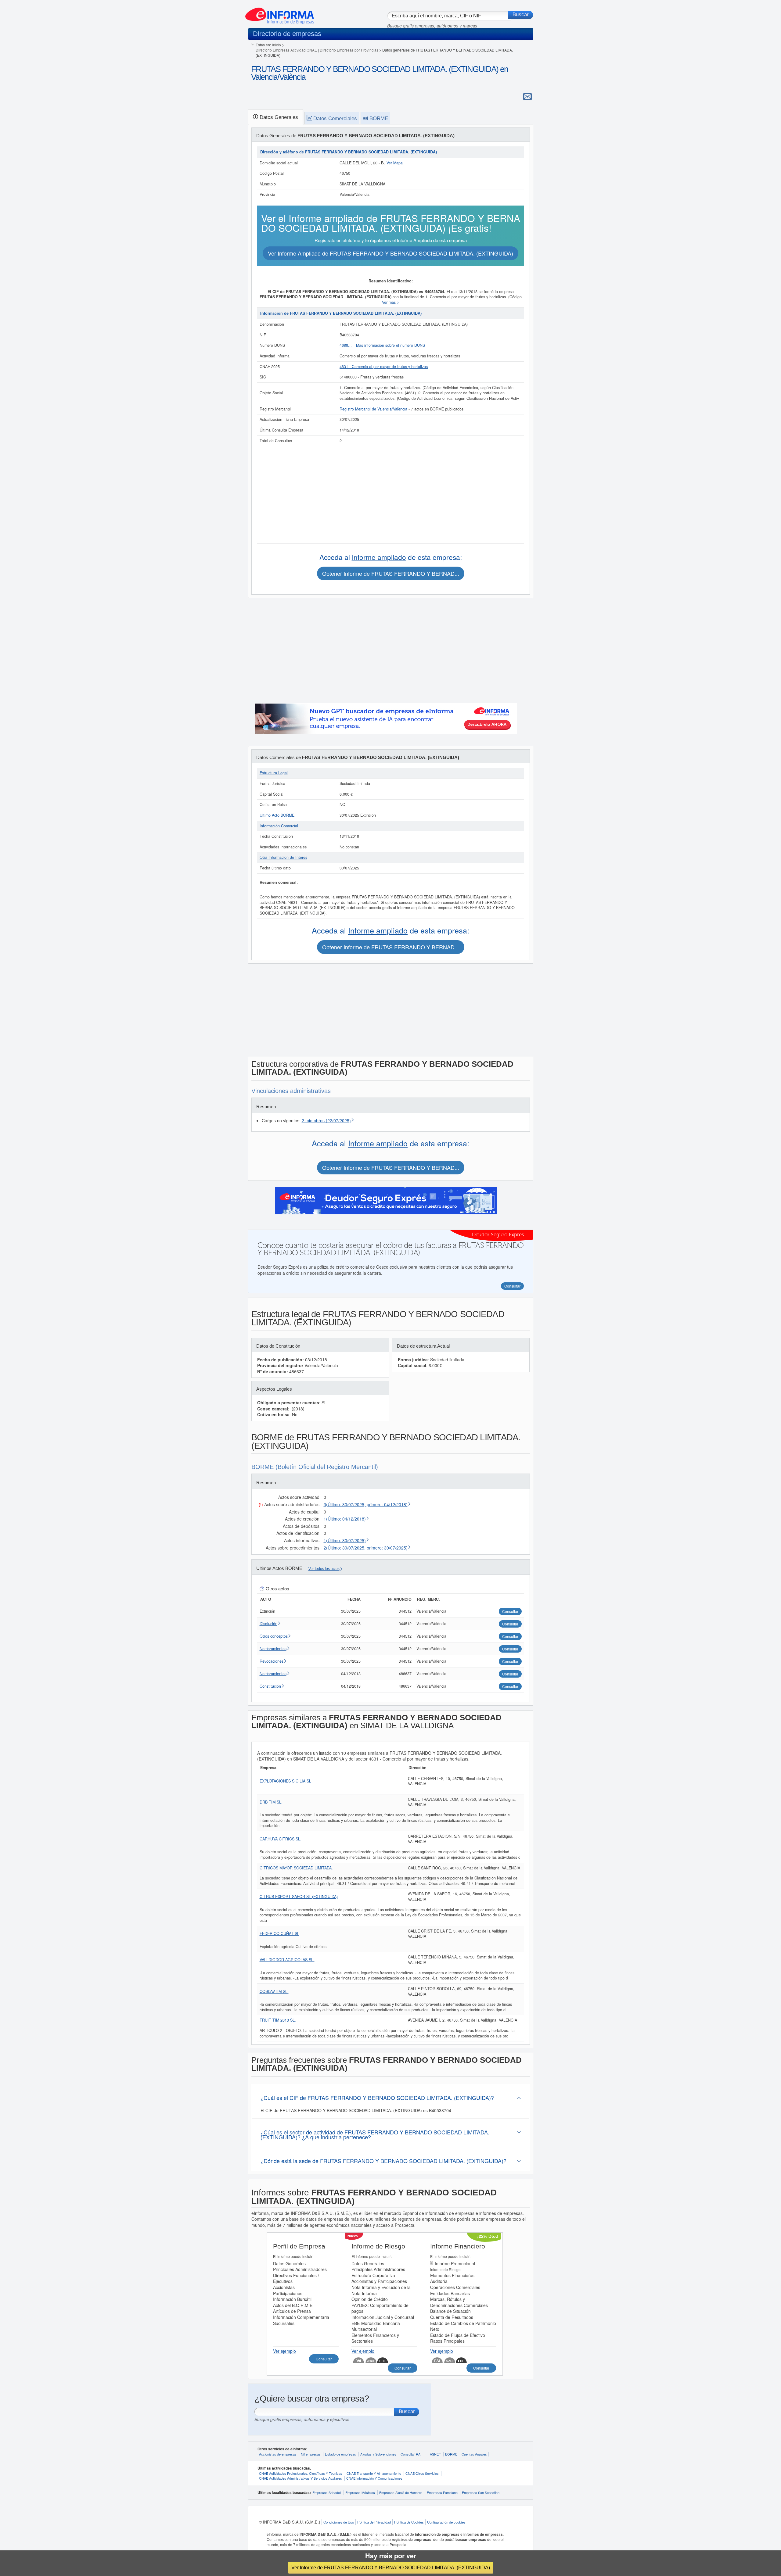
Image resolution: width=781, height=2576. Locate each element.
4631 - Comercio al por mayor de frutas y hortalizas (384, 367)
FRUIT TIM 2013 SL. (278, 2020)
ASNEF (435, 2454)
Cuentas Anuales (474, 2454)
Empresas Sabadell (327, 2492)
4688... (346, 345)
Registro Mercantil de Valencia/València (373, 409)
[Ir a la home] (280, 13)
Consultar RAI (411, 2454)
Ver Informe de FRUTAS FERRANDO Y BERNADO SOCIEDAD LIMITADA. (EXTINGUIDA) (391, 2567)
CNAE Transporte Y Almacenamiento (374, 2473)
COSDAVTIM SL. (274, 1991)
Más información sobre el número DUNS (390, 345)
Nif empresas (311, 2454)
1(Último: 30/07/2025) (345, 1540)
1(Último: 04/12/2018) (345, 1519)
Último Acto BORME (277, 815)
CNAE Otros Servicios (422, 2473)
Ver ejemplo (284, 2351)
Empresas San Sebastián (481, 2492)
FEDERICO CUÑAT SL (279, 1933)
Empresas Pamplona (442, 2492)
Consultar (324, 2359)
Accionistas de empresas (278, 2454)
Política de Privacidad (374, 2522)
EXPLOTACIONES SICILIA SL (285, 1781)
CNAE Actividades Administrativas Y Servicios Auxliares (301, 2478)
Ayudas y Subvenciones (378, 2454)
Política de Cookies (409, 2522)
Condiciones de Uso (339, 2522)
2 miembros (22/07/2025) (326, 1120)
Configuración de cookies (446, 2522)
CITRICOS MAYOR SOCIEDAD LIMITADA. (296, 1868)
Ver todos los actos (324, 1569)
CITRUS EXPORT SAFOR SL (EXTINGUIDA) (299, 1897)
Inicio (277, 45)
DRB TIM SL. (271, 1802)
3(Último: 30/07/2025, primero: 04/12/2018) (366, 1504)
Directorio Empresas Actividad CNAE (286, 50)
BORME (451, 2454)
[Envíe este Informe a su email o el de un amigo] (527, 96)
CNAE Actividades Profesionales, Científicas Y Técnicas (301, 2473)
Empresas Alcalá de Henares (401, 2492)
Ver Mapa (395, 163)
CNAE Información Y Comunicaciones (374, 2478)
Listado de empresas (340, 2454)
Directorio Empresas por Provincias (349, 50)
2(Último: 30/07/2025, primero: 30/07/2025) (366, 1548)
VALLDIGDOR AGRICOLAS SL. (287, 1960)
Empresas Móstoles (360, 2492)
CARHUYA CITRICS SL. (281, 1839)
